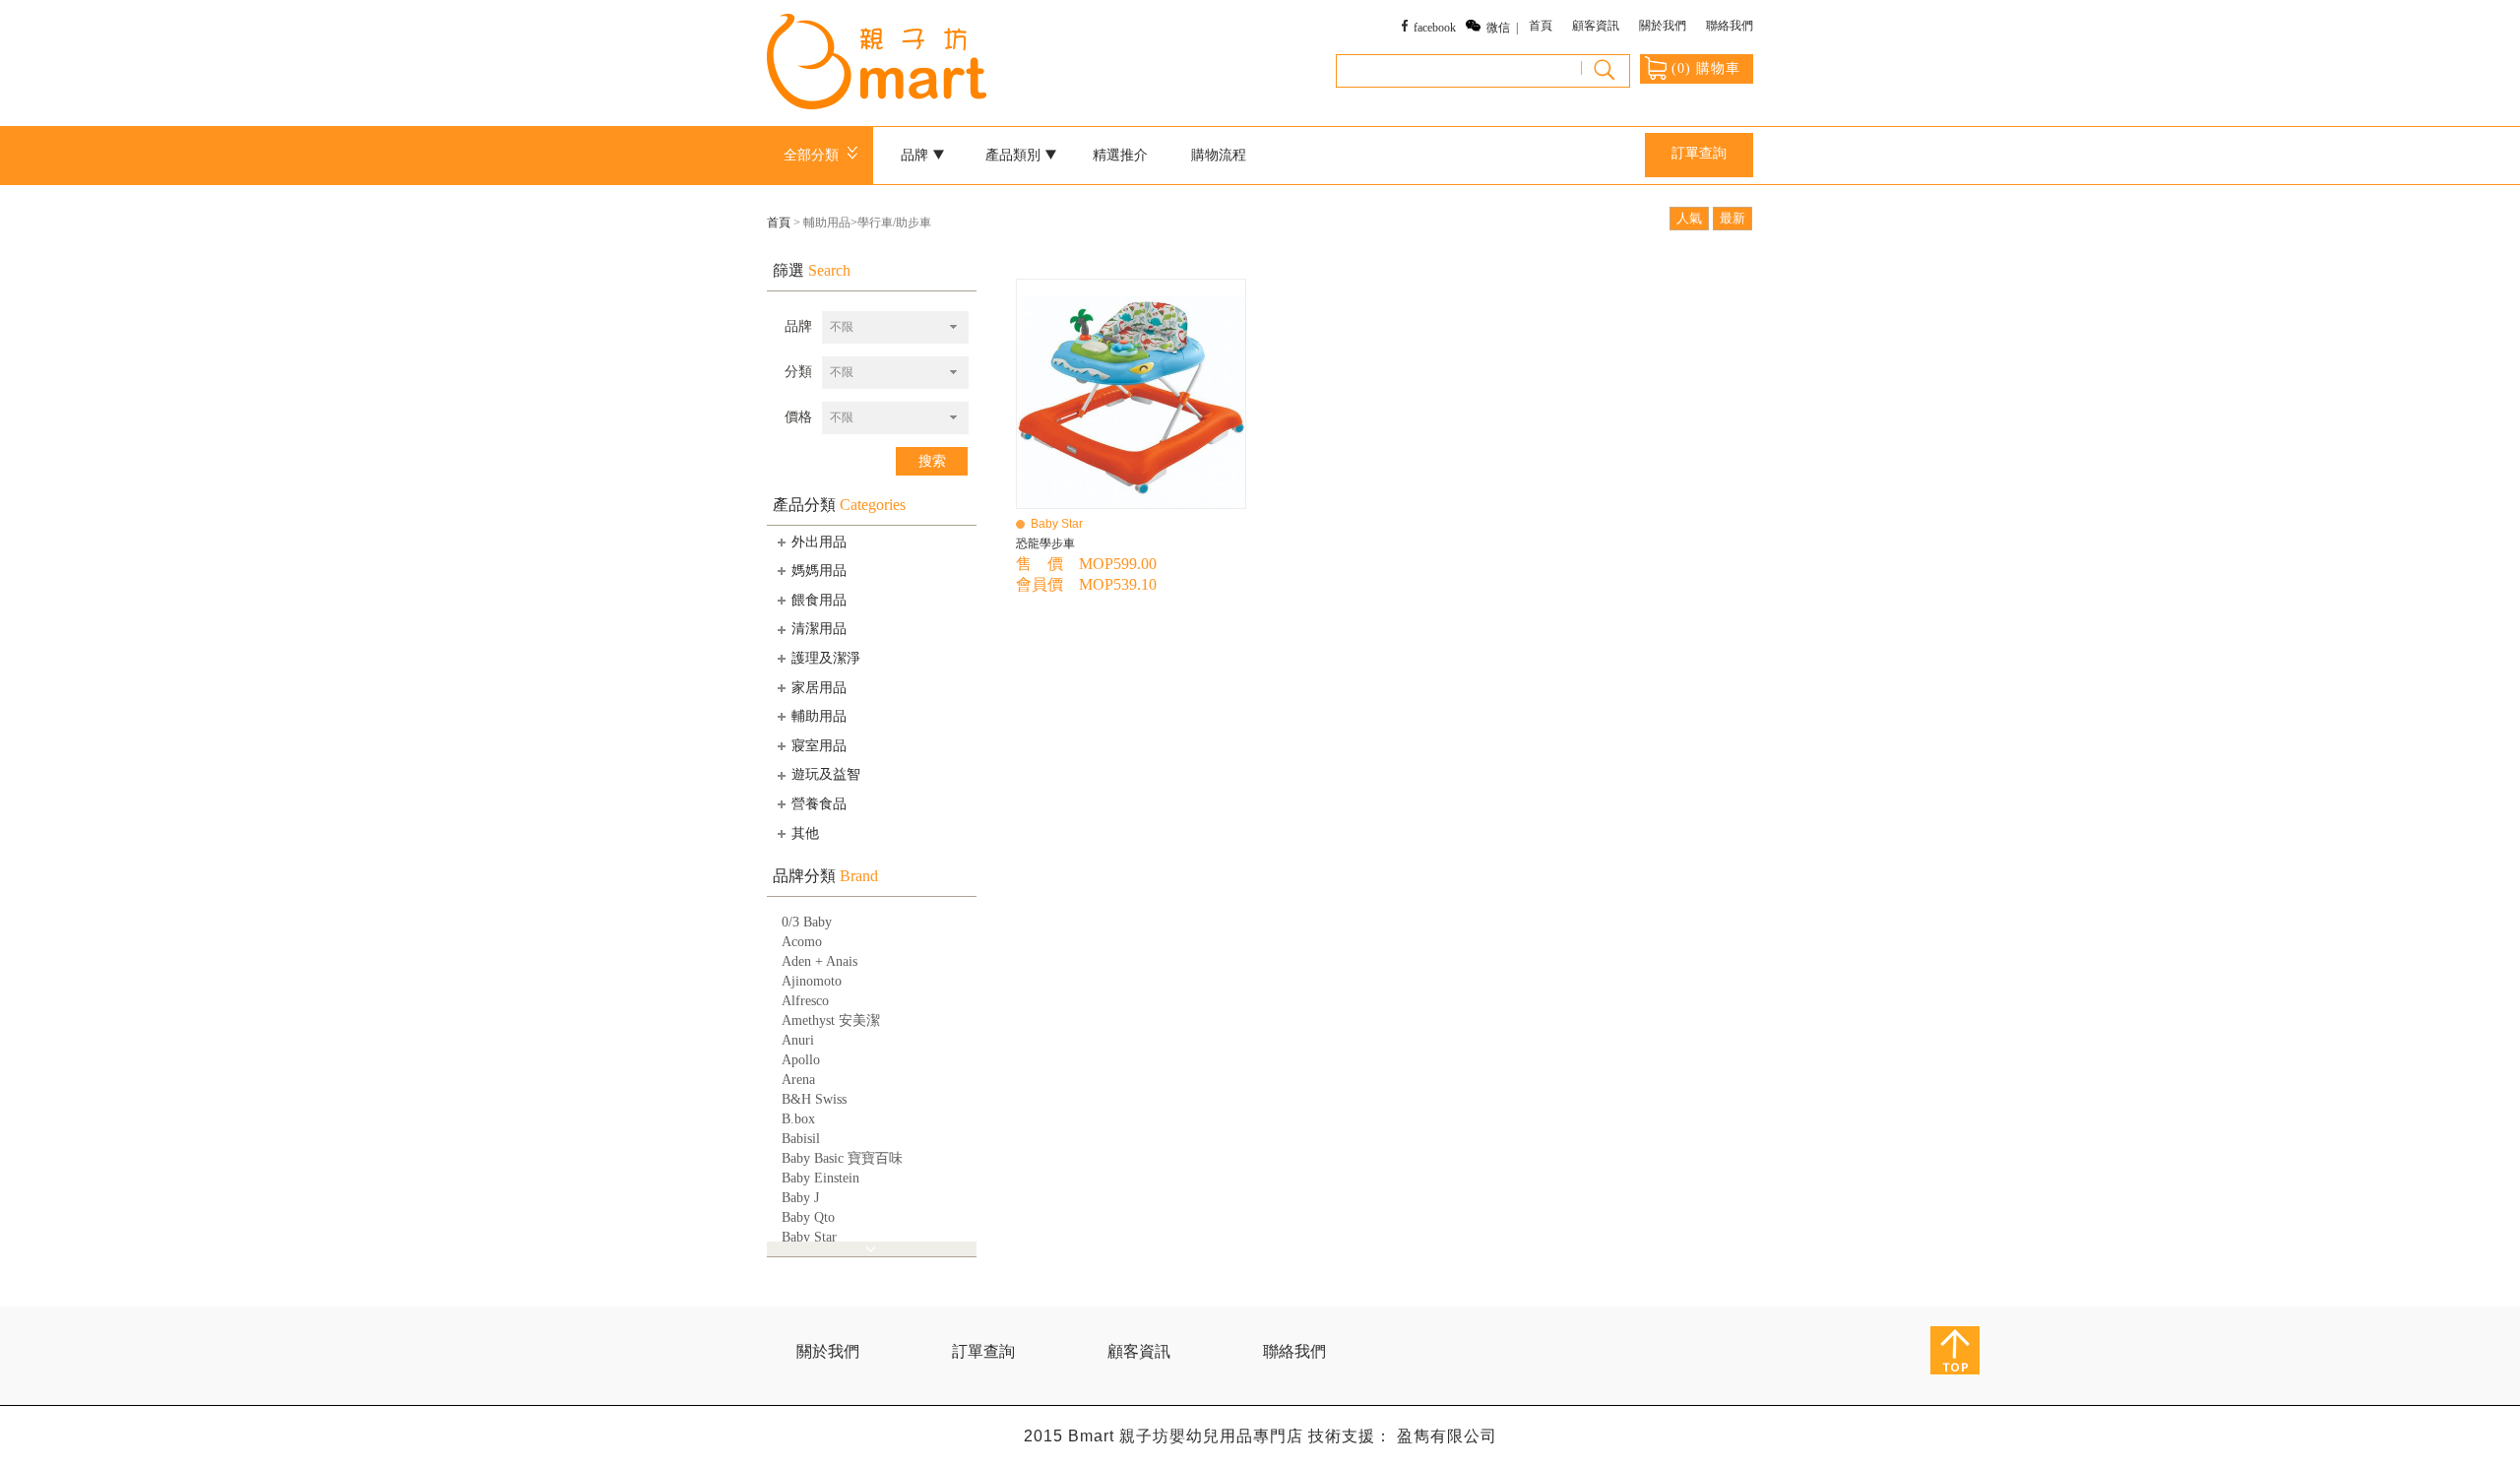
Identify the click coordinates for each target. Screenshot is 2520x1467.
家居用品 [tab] (819, 688)
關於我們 (1663, 26)
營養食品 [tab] (819, 804)
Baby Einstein (820, 1178)
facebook (1435, 28)
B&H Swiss (814, 1099)
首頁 (1541, 26)
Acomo (802, 942)
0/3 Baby (807, 922)
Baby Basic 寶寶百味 (842, 1158)
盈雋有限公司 (1447, 1436)
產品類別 (1015, 155)
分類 (798, 372)
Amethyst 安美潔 (831, 1021)
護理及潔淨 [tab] (826, 658)
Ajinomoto (812, 981)
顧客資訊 (1596, 26)
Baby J (800, 1198)
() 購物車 (1706, 68)
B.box (798, 1119)
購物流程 (1219, 155)
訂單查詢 (1699, 153)
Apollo (801, 1060)
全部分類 (815, 155)
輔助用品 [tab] (819, 716)
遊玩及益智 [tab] (826, 774)
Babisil (801, 1139)
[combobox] (895, 327)
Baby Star (809, 1237)
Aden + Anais (819, 961)
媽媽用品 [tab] (819, 571)
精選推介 (1120, 155)
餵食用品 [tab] (819, 600)
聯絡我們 (1730, 26)
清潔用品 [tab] (819, 629)
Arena (798, 1080)
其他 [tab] (805, 833)
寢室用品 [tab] (819, 746)
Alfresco (805, 1001)
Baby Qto (808, 1217)
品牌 (798, 326)
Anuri (798, 1040)
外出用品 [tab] (819, 542)
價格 (798, 417)
